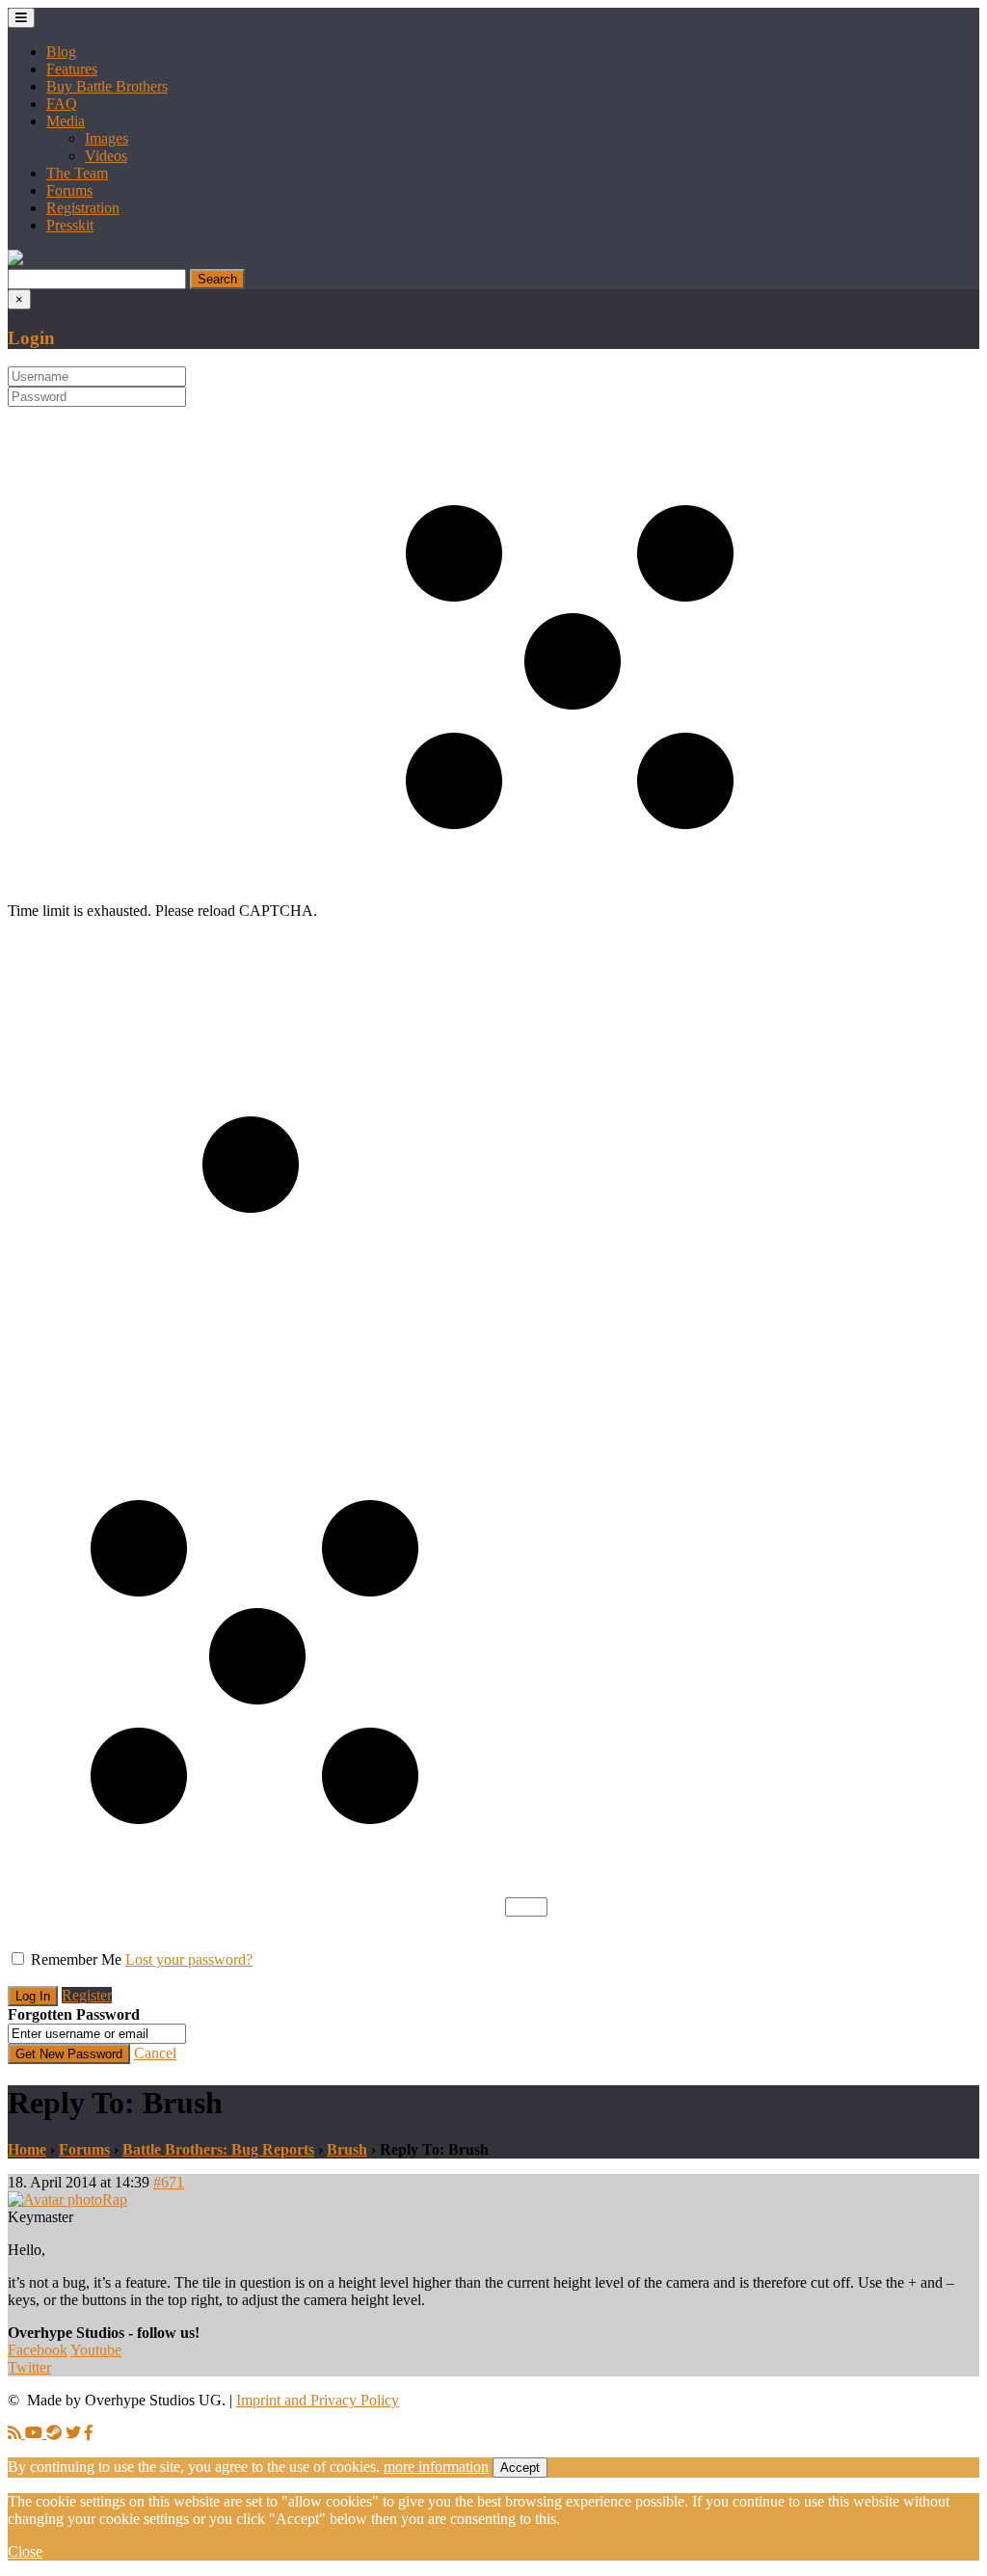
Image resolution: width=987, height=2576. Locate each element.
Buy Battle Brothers (107, 86)
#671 (169, 2182)
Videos (106, 156)
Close (25, 2551)
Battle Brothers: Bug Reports (218, 2149)
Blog (61, 52)
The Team (77, 173)
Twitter (29, 2367)
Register (87, 1995)
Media (66, 121)
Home (27, 2149)
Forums (69, 190)
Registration (83, 208)
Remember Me (76, 1959)
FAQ (62, 104)
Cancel (155, 2053)
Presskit (70, 225)
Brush (347, 2149)
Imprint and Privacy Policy (318, 2400)
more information (436, 2467)
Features (72, 69)
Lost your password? (189, 1959)
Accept (520, 2468)
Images (107, 138)
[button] (15, 260)
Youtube (96, 2350)
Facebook (38, 2350)
